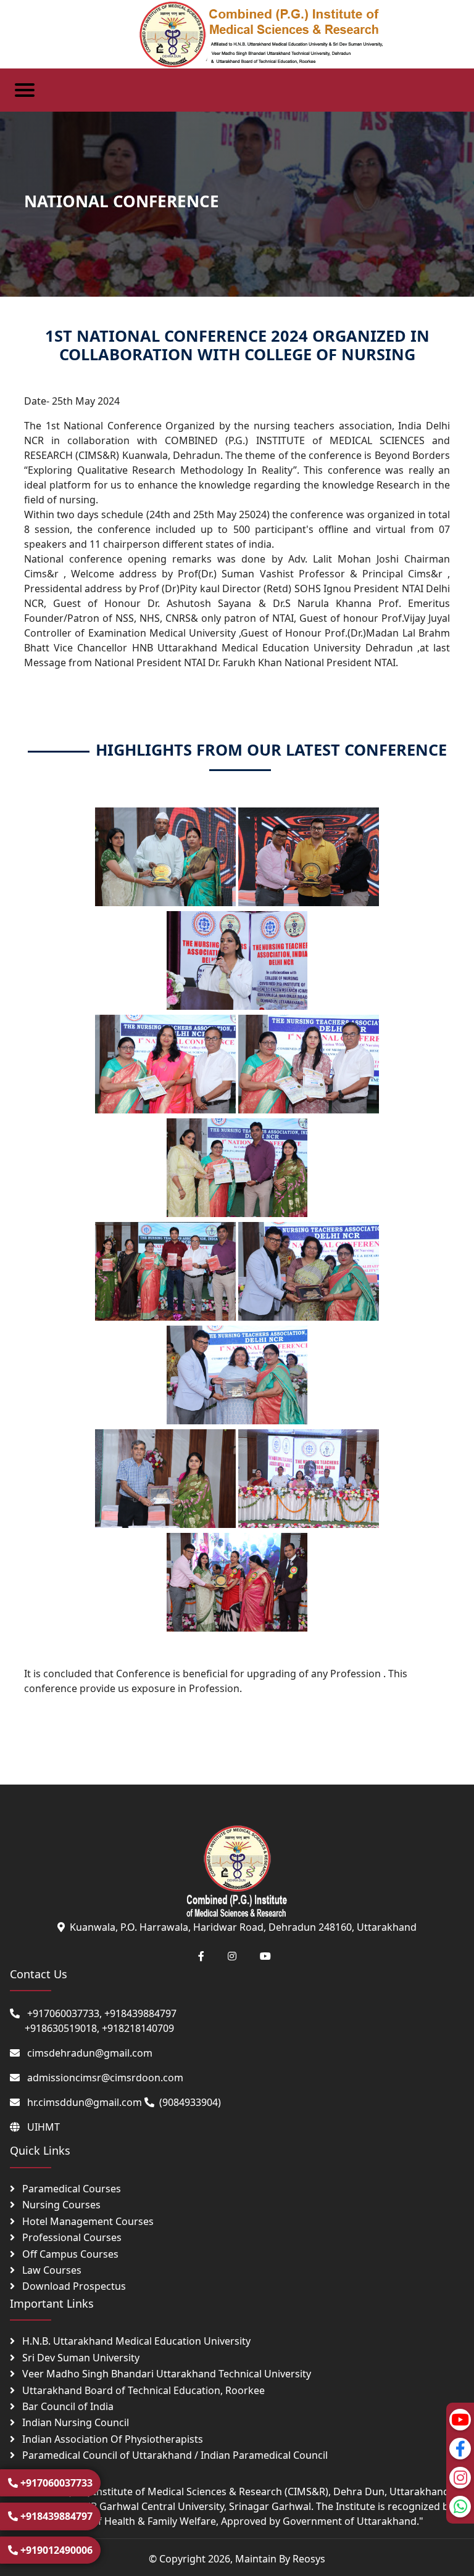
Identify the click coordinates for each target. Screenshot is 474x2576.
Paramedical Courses (70, 2189)
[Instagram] (460, 2478)
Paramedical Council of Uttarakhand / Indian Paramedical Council (174, 2455)
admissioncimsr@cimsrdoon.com (105, 2078)
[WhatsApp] (460, 2507)
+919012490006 (55, 2550)
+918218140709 (138, 2028)
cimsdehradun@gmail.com (90, 2053)
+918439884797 (55, 2516)
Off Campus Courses (69, 2254)
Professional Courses (71, 2237)
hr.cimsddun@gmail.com (85, 2102)
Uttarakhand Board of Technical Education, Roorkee (142, 2390)
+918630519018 (61, 2028)
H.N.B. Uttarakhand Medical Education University (135, 2341)
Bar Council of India (67, 2406)
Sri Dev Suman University (80, 2358)
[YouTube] (460, 2420)
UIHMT (44, 2127)
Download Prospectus (73, 2286)
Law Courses (51, 2270)
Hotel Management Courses (87, 2221)
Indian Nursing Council (74, 2422)
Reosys (309, 2559)
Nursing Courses (60, 2205)
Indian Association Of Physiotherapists (111, 2439)
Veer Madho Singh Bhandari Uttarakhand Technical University (165, 2374)
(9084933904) (190, 2102)
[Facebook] (460, 2449)
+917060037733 (55, 2483)
